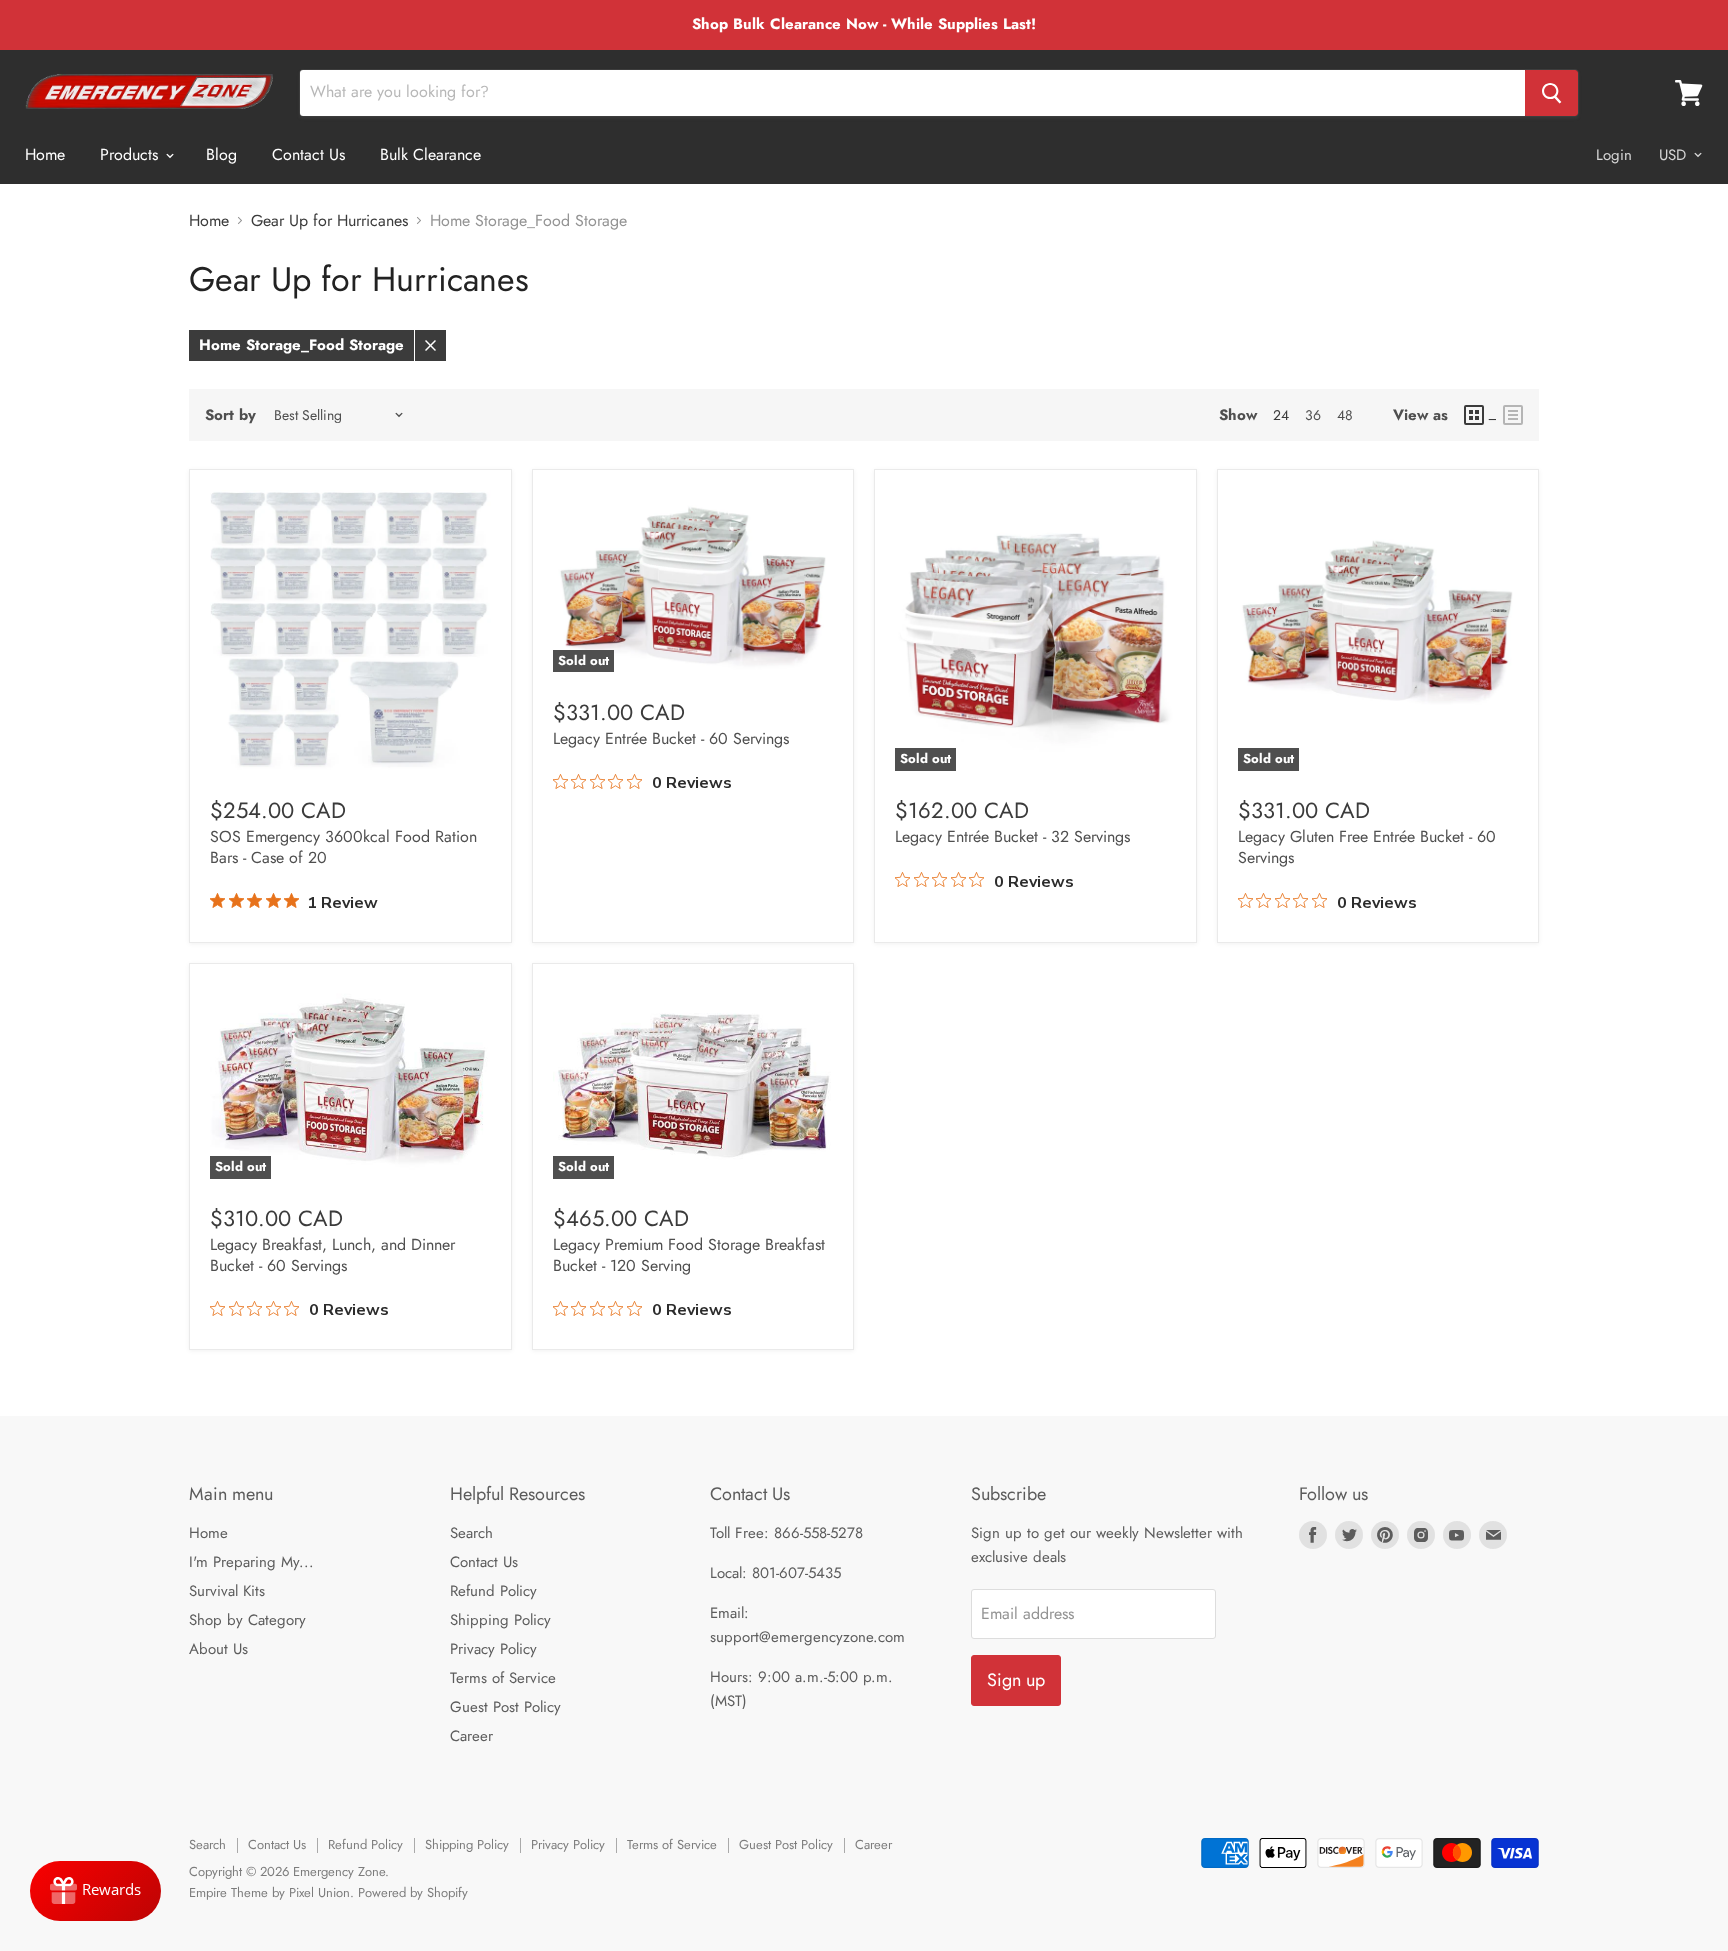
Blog (221, 154)
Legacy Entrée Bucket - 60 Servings (671, 738)
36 (1313, 415)
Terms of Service (503, 1678)
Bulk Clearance (430, 154)
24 (1281, 415)
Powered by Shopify (413, 1892)
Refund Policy (493, 1591)
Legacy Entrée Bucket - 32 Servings (1012, 836)
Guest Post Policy (505, 1707)
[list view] (1513, 415)
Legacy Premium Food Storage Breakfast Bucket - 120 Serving (689, 1255)
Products (131, 154)
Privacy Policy (493, 1649)
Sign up (1016, 1680)
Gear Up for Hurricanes (329, 221)
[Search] (1551, 93)
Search (471, 1533)
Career (471, 1736)
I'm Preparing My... (251, 1562)
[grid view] (1480, 415)
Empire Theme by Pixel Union (269, 1892)
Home (45, 154)
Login (1614, 155)
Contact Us (308, 154)
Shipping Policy (500, 1620)
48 (1345, 415)
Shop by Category (247, 1620)
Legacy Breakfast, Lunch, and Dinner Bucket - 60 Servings (332, 1255)
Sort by (230, 415)
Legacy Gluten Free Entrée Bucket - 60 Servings (1367, 847)
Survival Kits (227, 1591)
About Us (218, 1649)
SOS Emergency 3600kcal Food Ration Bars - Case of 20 (343, 847)
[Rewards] (95, 1891)
